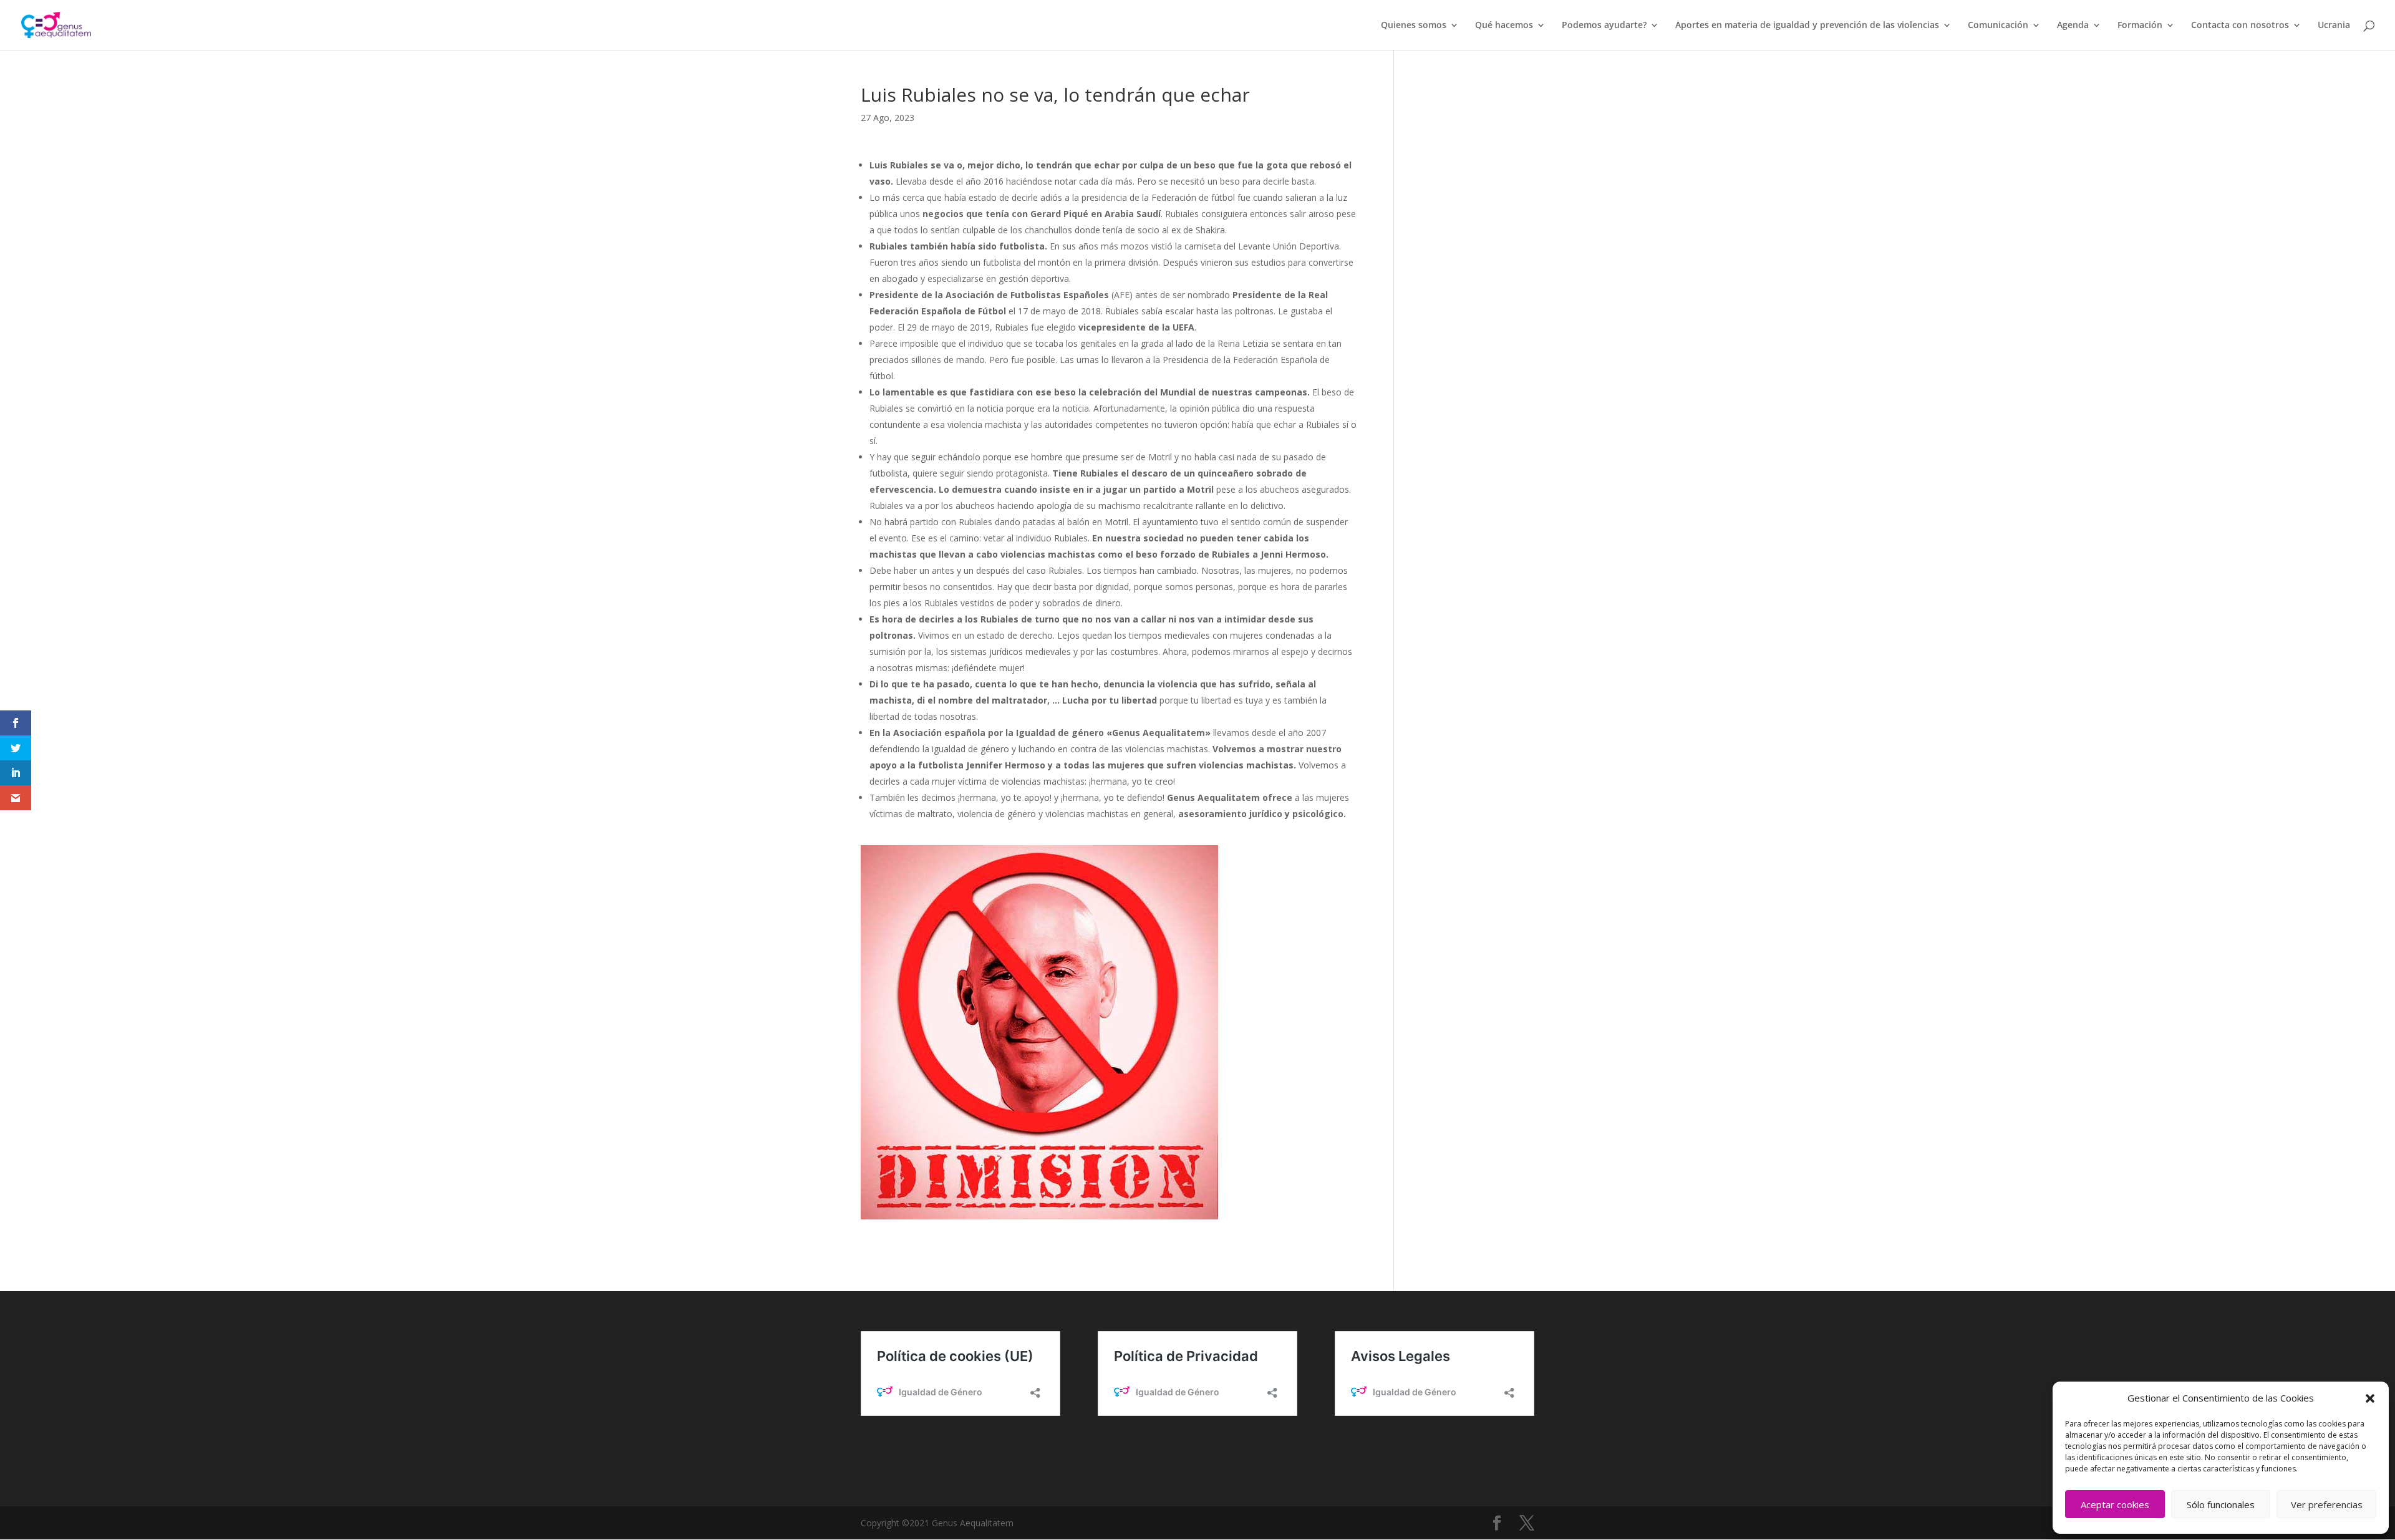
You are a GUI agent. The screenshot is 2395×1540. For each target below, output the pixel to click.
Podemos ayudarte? (1604, 26)
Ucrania (2334, 26)
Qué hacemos (1504, 26)
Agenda (2073, 26)
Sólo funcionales (2221, 1504)
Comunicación (1998, 26)
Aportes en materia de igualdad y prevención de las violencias (1807, 26)
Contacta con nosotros (2240, 26)
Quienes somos (1414, 26)
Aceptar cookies (2115, 1504)
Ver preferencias (2327, 1504)
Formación (2140, 26)
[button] (2370, 1398)
